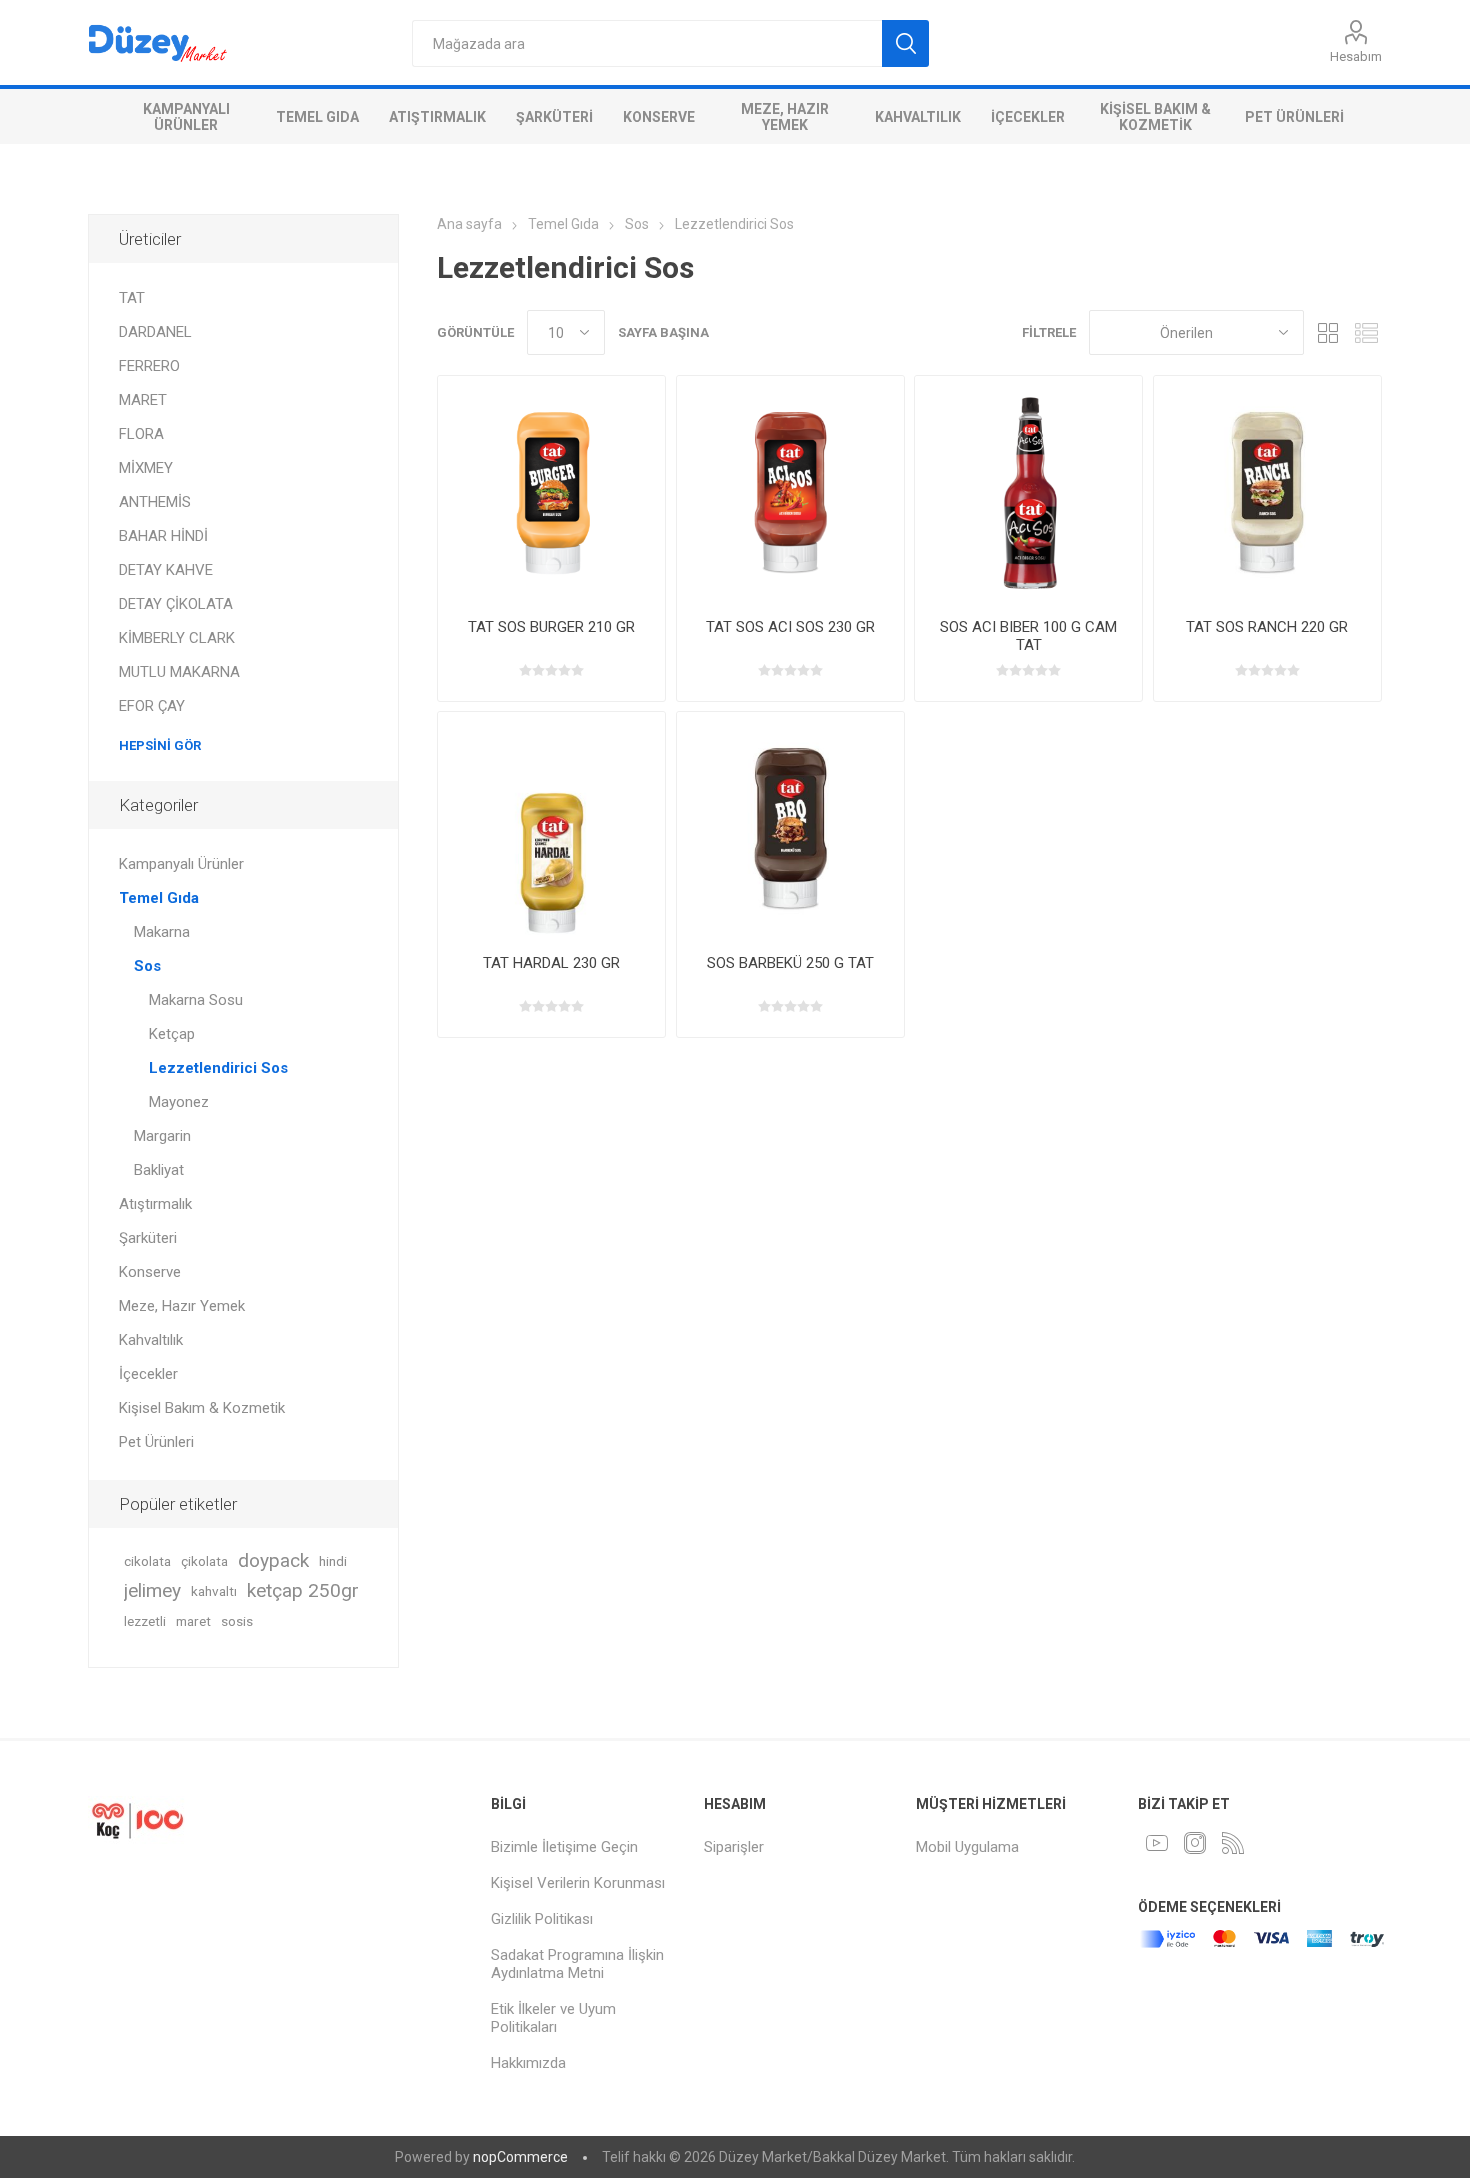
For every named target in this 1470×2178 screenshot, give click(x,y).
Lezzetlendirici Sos (218, 1068)
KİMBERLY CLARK (177, 638)
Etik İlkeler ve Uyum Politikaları (553, 2018)
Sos (147, 966)
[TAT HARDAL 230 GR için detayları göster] (551, 825)
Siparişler (734, 1847)
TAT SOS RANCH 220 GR (1267, 627)
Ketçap (172, 1034)
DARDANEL (155, 332)
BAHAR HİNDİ (163, 536)
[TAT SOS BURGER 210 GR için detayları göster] (551, 489)
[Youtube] (1157, 1843)
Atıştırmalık (437, 117)
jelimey (152, 1590)
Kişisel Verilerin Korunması (578, 1883)
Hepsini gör (160, 745)
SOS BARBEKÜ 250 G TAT (790, 963)
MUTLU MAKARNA (179, 672)
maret (193, 1621)
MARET (143, 400)
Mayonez (179, 1102)
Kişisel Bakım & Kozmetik (1155, 117)
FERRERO (149, 366)
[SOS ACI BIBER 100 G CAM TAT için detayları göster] (1028, 489)
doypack (273, 1560)
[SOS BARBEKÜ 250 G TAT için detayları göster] (790, 825)
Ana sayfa (469, 224)
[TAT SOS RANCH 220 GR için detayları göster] (1267, 489)
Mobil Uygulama (967, 1847)
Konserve (659, 117)
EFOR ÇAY (152, 706)
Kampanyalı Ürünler (186, 117)
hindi (333, 1561)
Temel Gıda (317, 117)
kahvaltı (214, 1591)
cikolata (147, 1561)
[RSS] (1233, 1843)
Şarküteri (554, 117)
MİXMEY (146, 468)
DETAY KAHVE (166, 570)
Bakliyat (159, 1170)
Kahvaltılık (918, 117)
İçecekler (1028, 117)
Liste (1367, 332)
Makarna (162, 932)
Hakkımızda (528, 2063)
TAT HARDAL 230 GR (551, 963)
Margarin (162, 1136)
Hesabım (1356, 56)
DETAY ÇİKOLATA (176, 604)
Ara (905, 43)
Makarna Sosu (196, 1000)
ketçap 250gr (303, 1590)
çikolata (204, 1561)
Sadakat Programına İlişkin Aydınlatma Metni (577, 1964)
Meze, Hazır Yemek (785, 117)
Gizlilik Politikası (542, 1919)
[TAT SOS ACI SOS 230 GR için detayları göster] (790, 489)
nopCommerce (520, 2157)
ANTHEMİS (155, 502)
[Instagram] (1195, 1843)
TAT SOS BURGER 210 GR (551, 627)
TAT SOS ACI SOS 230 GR (790, 627)
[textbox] (647, 43)
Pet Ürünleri (1294, 117)
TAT (132, 298)
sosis (237, 1621)
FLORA (141, 434)
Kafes (1329, 332)
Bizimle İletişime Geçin (564, 1847)
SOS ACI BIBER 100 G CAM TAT (1028, 636)
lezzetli (145, 1621)
